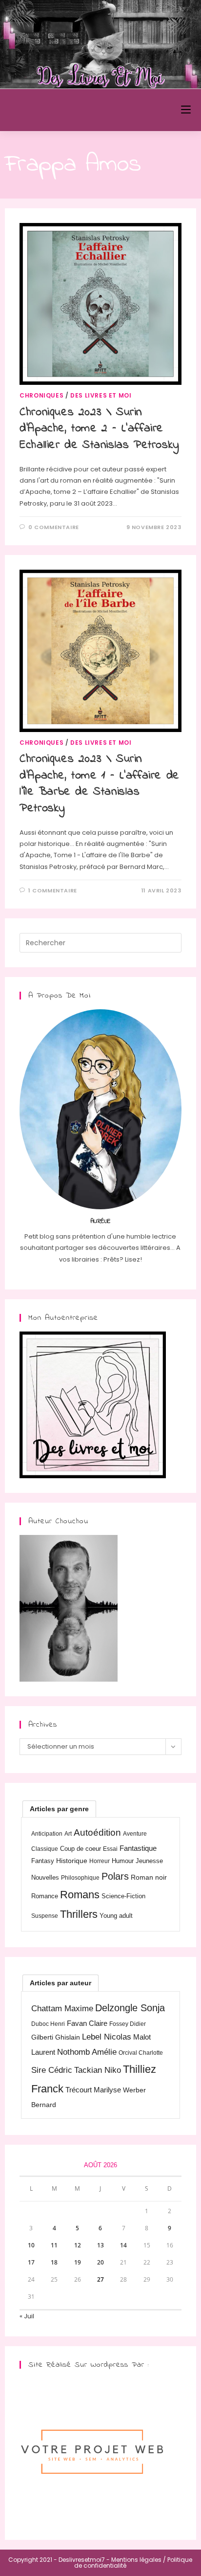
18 (54, 2262)
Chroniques (41, 395)
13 (100, 2245)
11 (54, 2245)
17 (31, 2262)
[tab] (59, 1809)
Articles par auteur (60, 1983)
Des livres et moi (101, 395)
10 (31, 2245)
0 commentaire (54, 527)
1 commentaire (53, 890)
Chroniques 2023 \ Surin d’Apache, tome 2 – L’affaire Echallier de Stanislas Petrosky (100, 429)
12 (78, 2245)
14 (123, 2245)
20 (100, 2262)
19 (78, 2262)
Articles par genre (59, 1809)
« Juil (27, 2316)
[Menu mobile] (186, 110)
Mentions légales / (139, 2560)
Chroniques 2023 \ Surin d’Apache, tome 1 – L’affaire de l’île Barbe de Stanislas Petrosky (100, 784)
